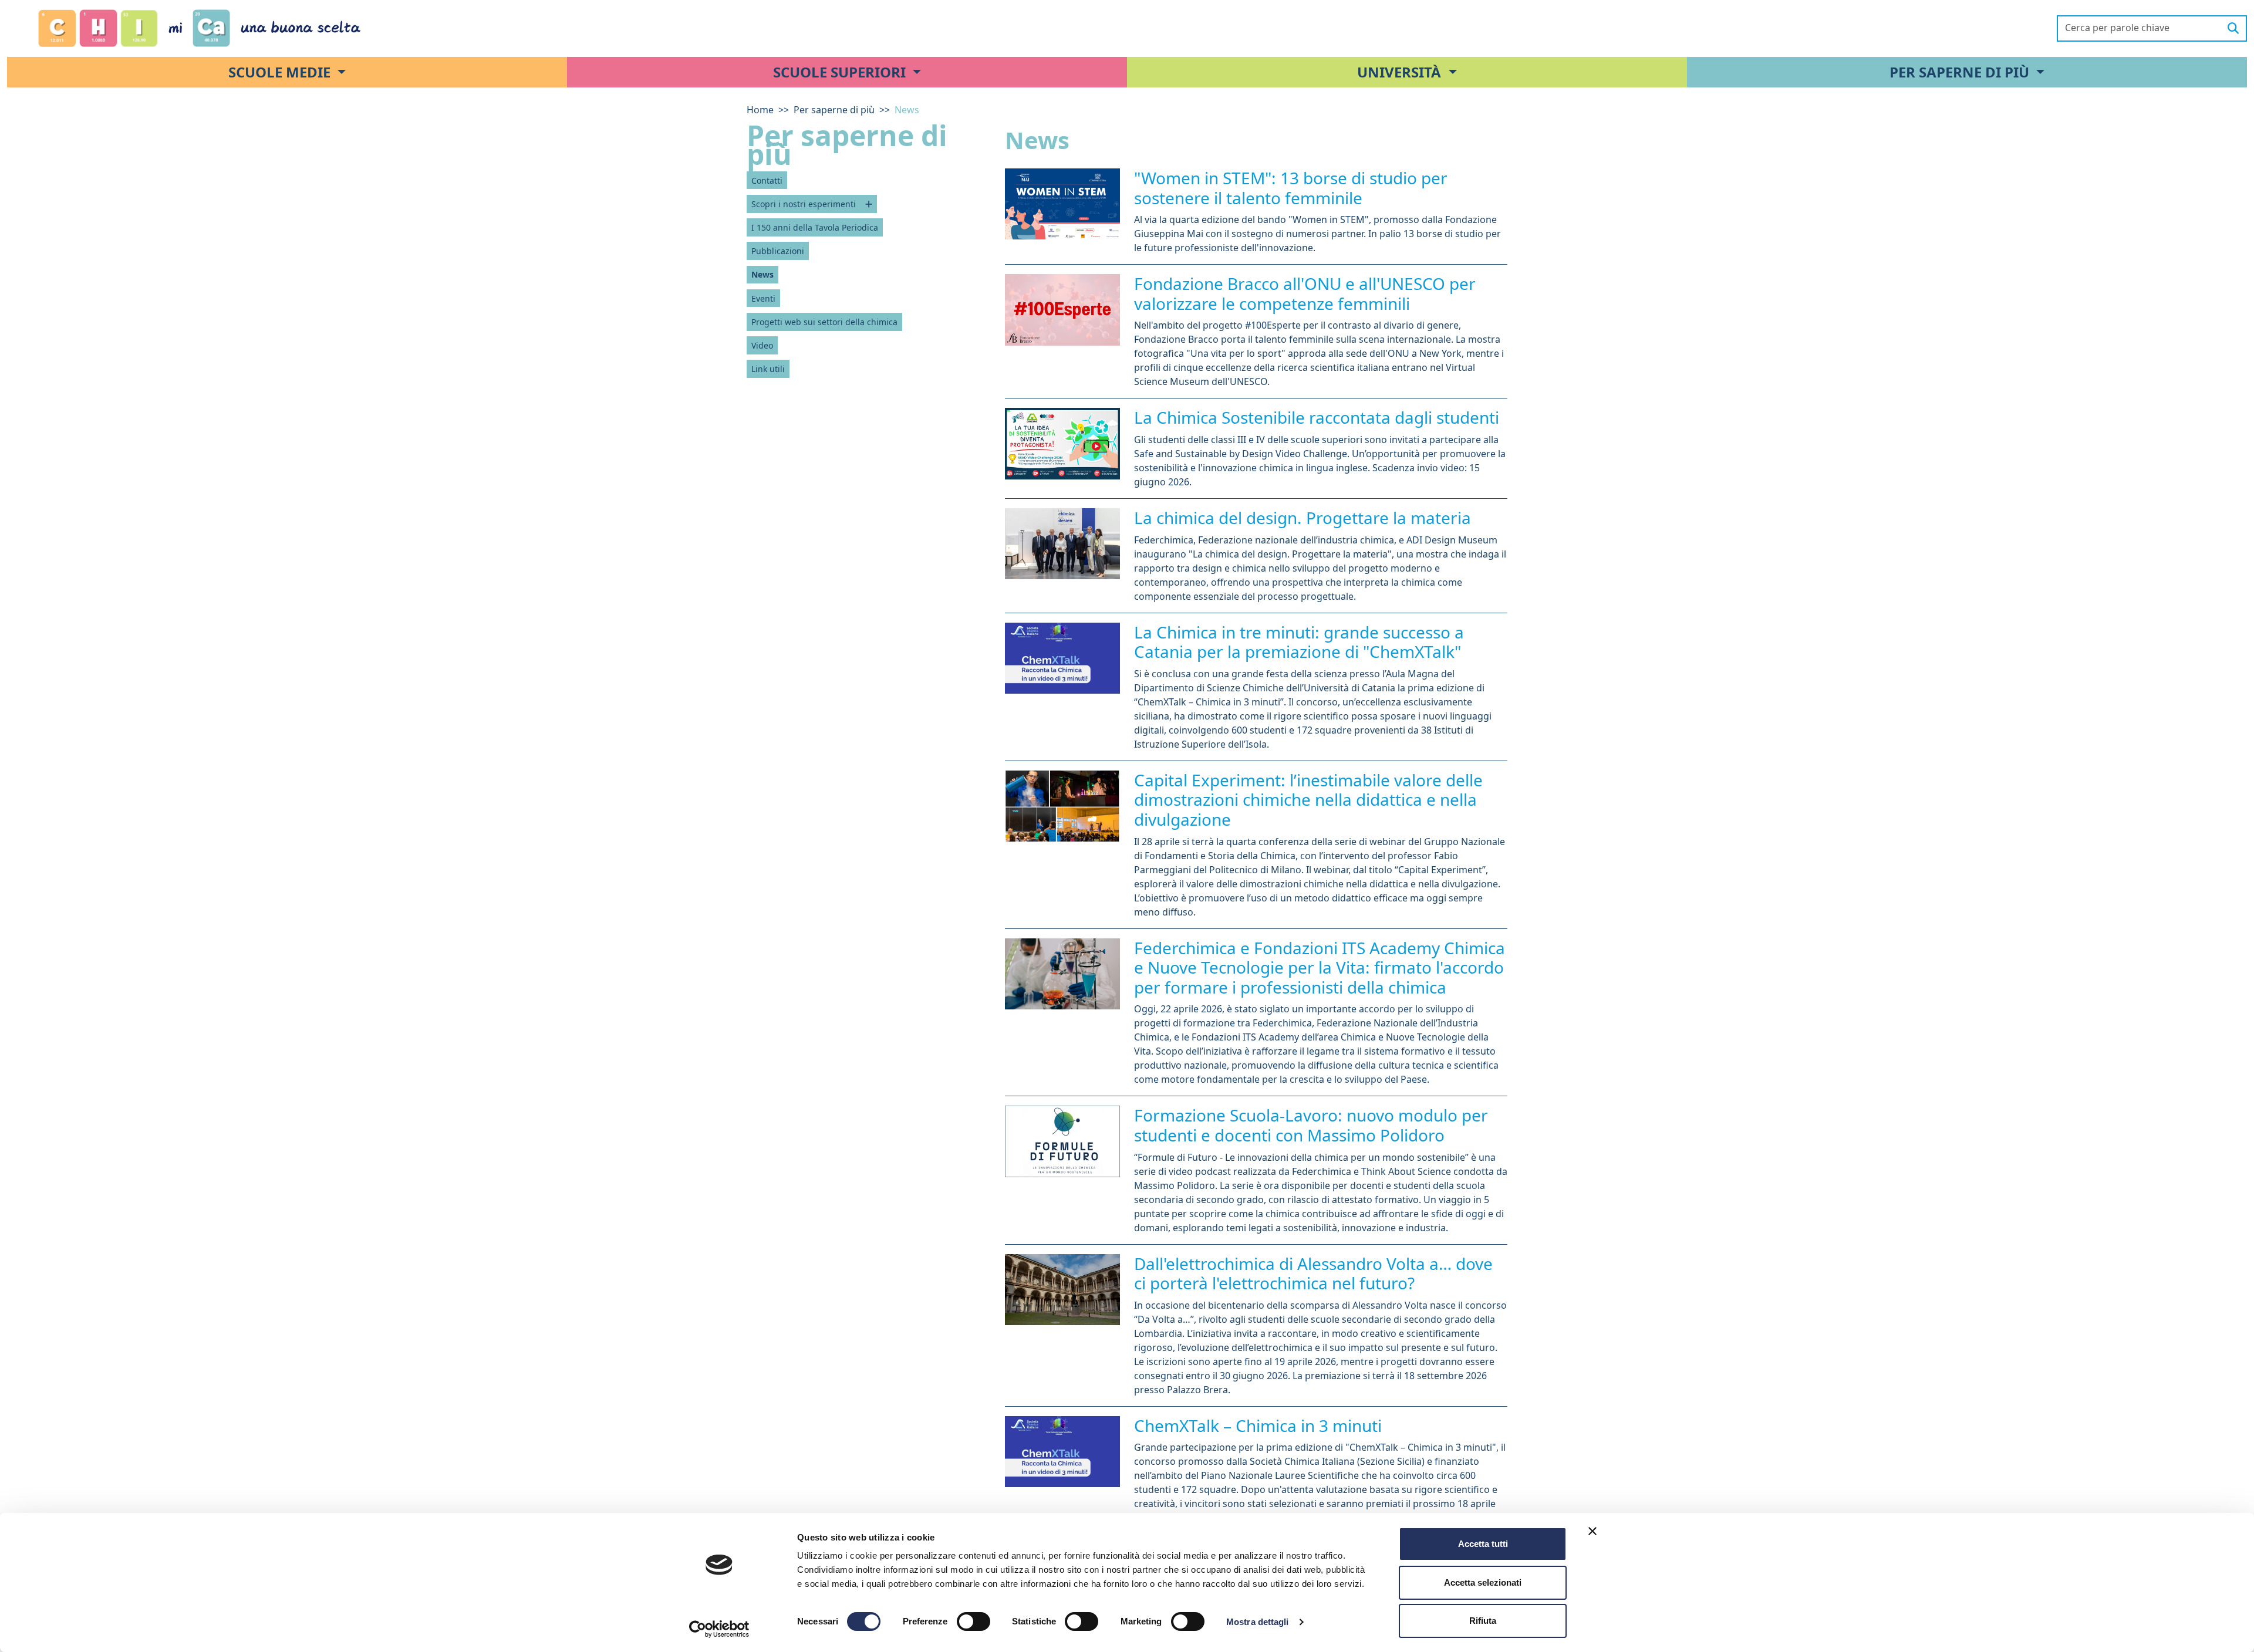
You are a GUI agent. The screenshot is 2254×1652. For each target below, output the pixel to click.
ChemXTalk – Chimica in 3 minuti (1258, 1425)
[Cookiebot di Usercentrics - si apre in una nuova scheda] (719, 1629)
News (762, 274)
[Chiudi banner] (1592, 1531)
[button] (287, 72)
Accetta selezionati (1483, 1582)
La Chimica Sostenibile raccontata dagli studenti (1317, 417)
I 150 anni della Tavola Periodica (815, 227)
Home (760, 110)
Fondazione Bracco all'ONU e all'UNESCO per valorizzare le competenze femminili (1305, 293)
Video (762, 345)
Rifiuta (1483, 1621)
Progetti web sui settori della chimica (824, 322)
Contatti (767, 180)
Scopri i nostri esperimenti (804, 204)
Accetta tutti (1483, 1544)
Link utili (768, 369)
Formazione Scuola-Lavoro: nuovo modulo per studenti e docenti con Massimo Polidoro (1311, 1125)
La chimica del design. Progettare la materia (1303, 518)
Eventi (763, 298)
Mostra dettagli (1258, 1622)
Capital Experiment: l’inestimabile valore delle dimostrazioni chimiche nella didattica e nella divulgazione (1308, 800)
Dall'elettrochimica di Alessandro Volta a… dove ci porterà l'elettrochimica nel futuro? (1313, 1273)
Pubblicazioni (778, 251)
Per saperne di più (834, 110)
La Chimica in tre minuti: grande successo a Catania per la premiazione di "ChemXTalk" (1299, 642)
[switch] (974, 1621)
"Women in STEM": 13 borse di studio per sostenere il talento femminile (1291, 188)
